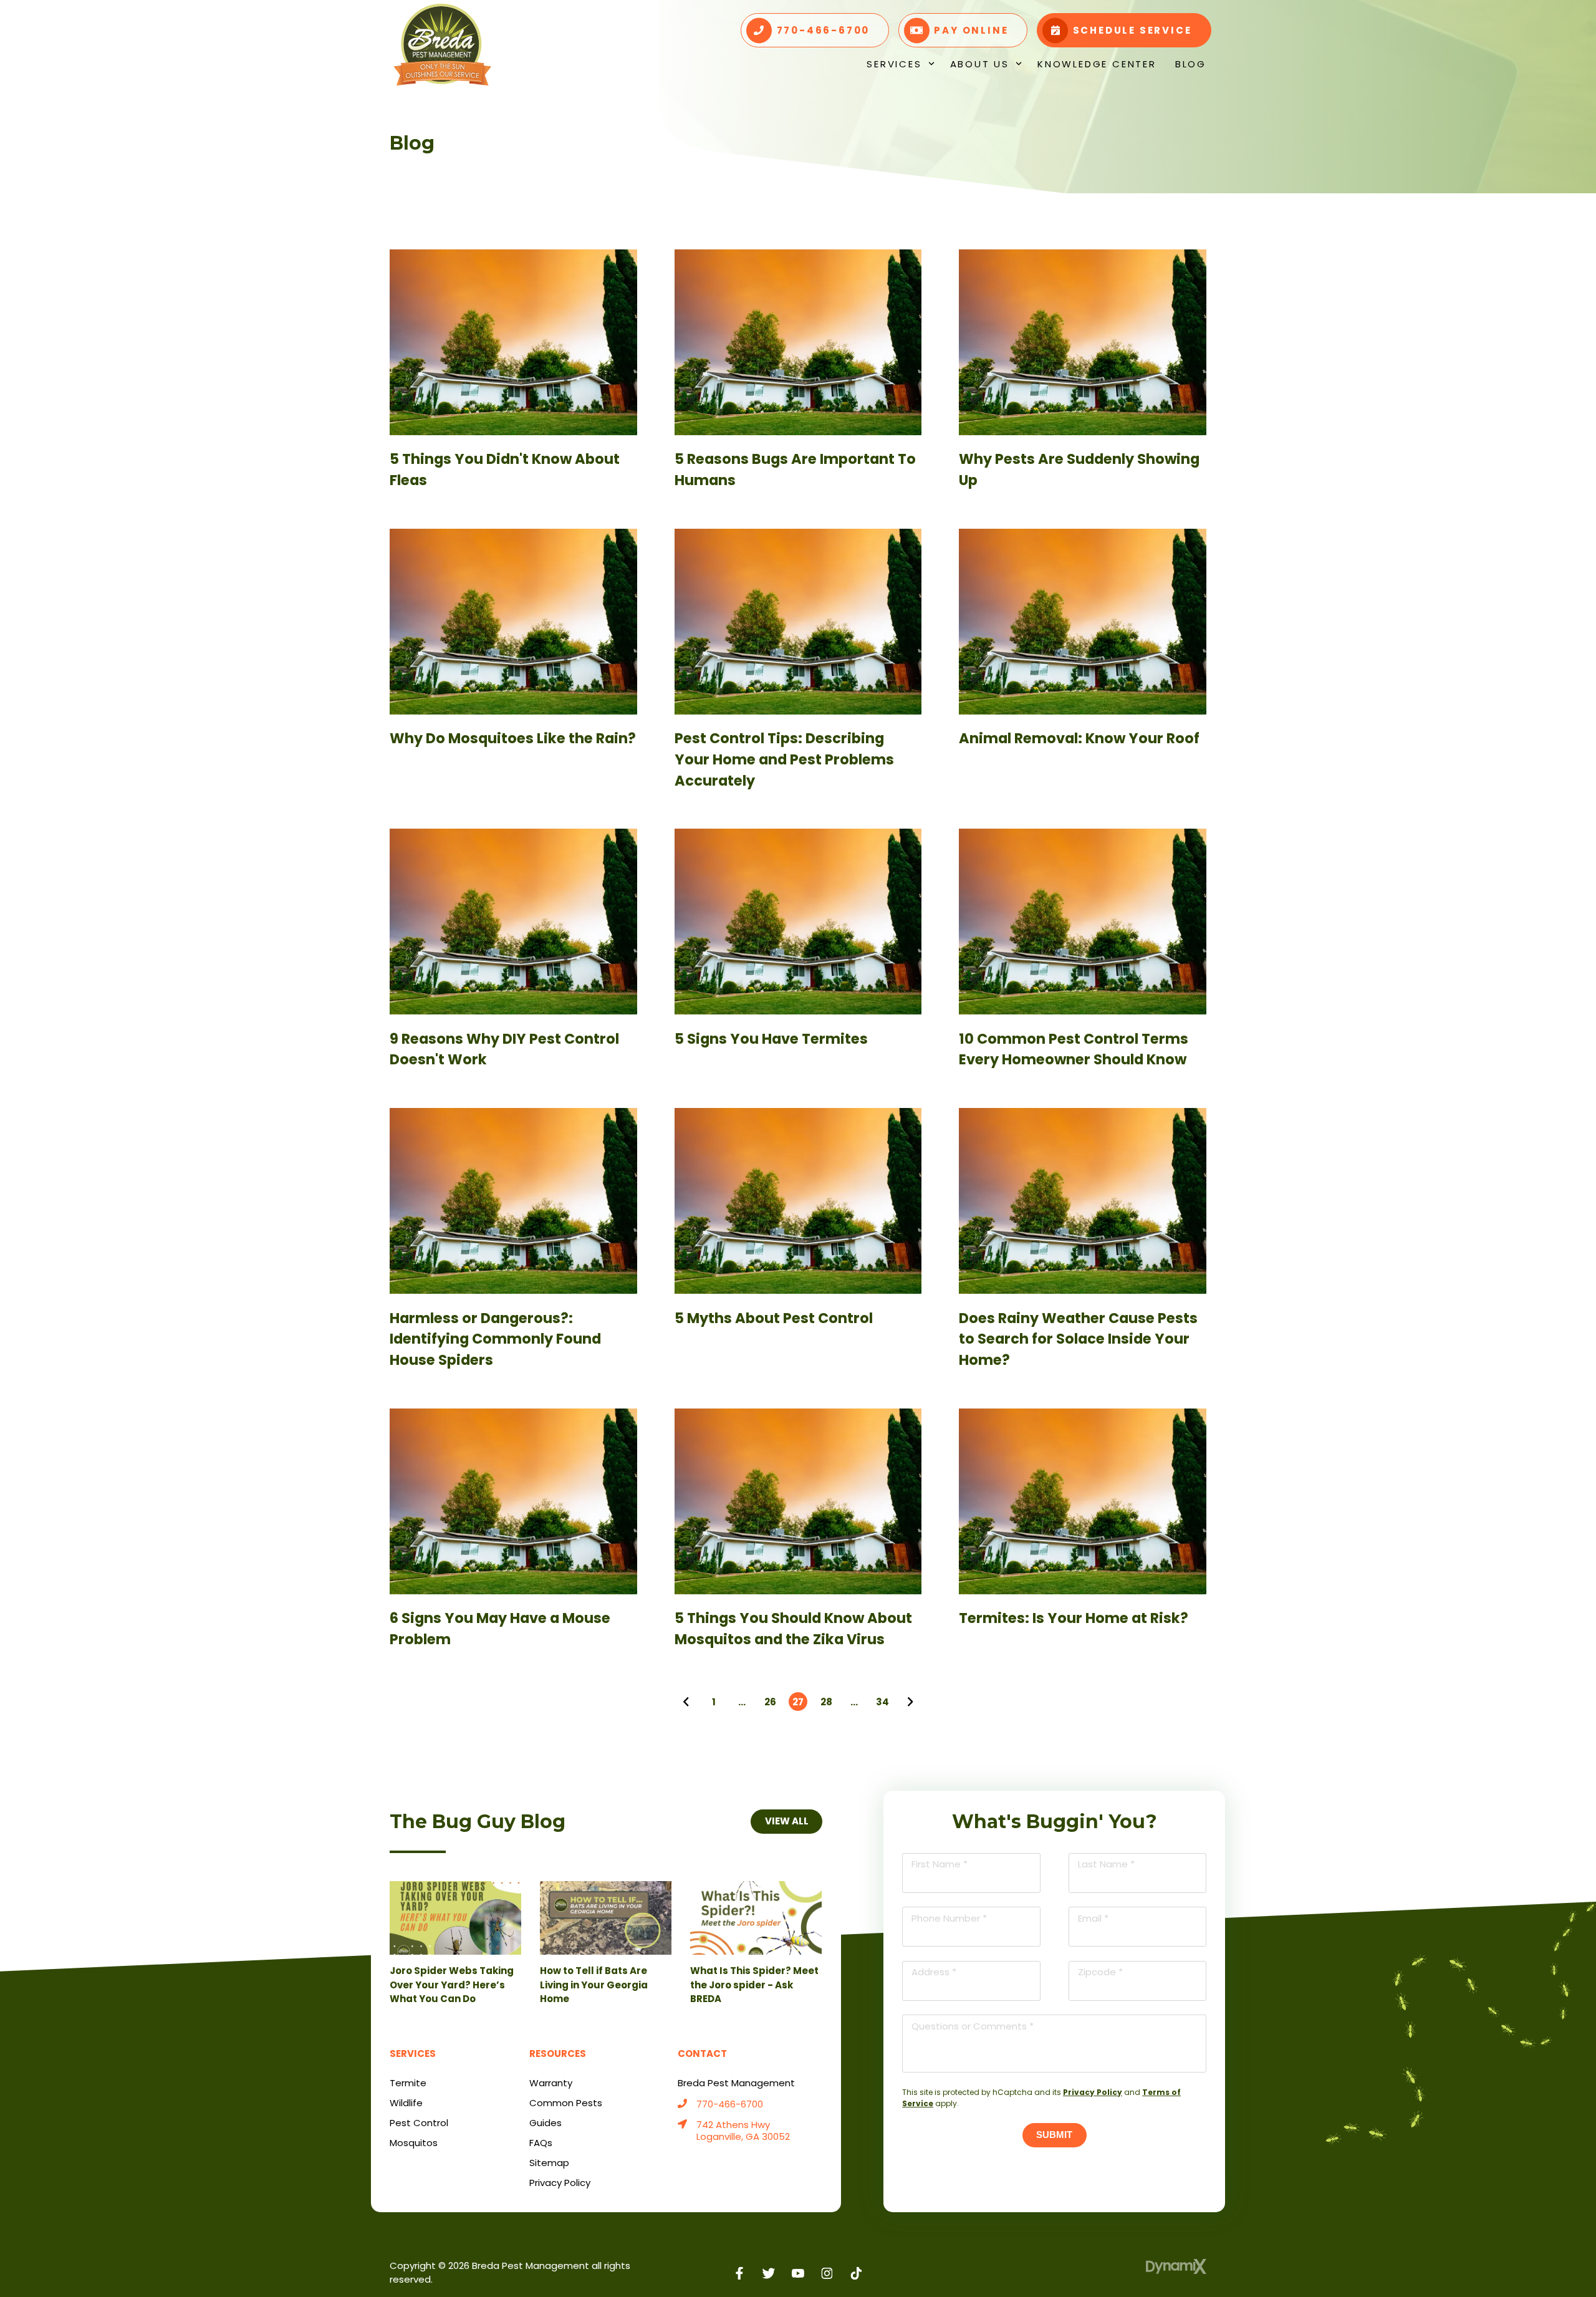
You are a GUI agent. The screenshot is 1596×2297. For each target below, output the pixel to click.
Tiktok (856, 2274)
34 (882, 1702)
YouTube (798, 2274)
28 (826, 1702)
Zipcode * (1100, 1972)
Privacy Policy (1093, 2092)
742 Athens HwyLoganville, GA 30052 (743, 2131)
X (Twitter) (769, 2274)
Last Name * (1106, 1864)
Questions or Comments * (973, 2026)
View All (786, 1821)
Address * (934, 1972)
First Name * (940, 1864)
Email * (1093, 1918)
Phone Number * (949, 1918)
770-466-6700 (730, 2105)
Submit (1054, 2135)
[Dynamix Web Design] (1176, 2266)
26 (770, 1702)
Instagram (827, 2274)
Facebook (740, 2274)
